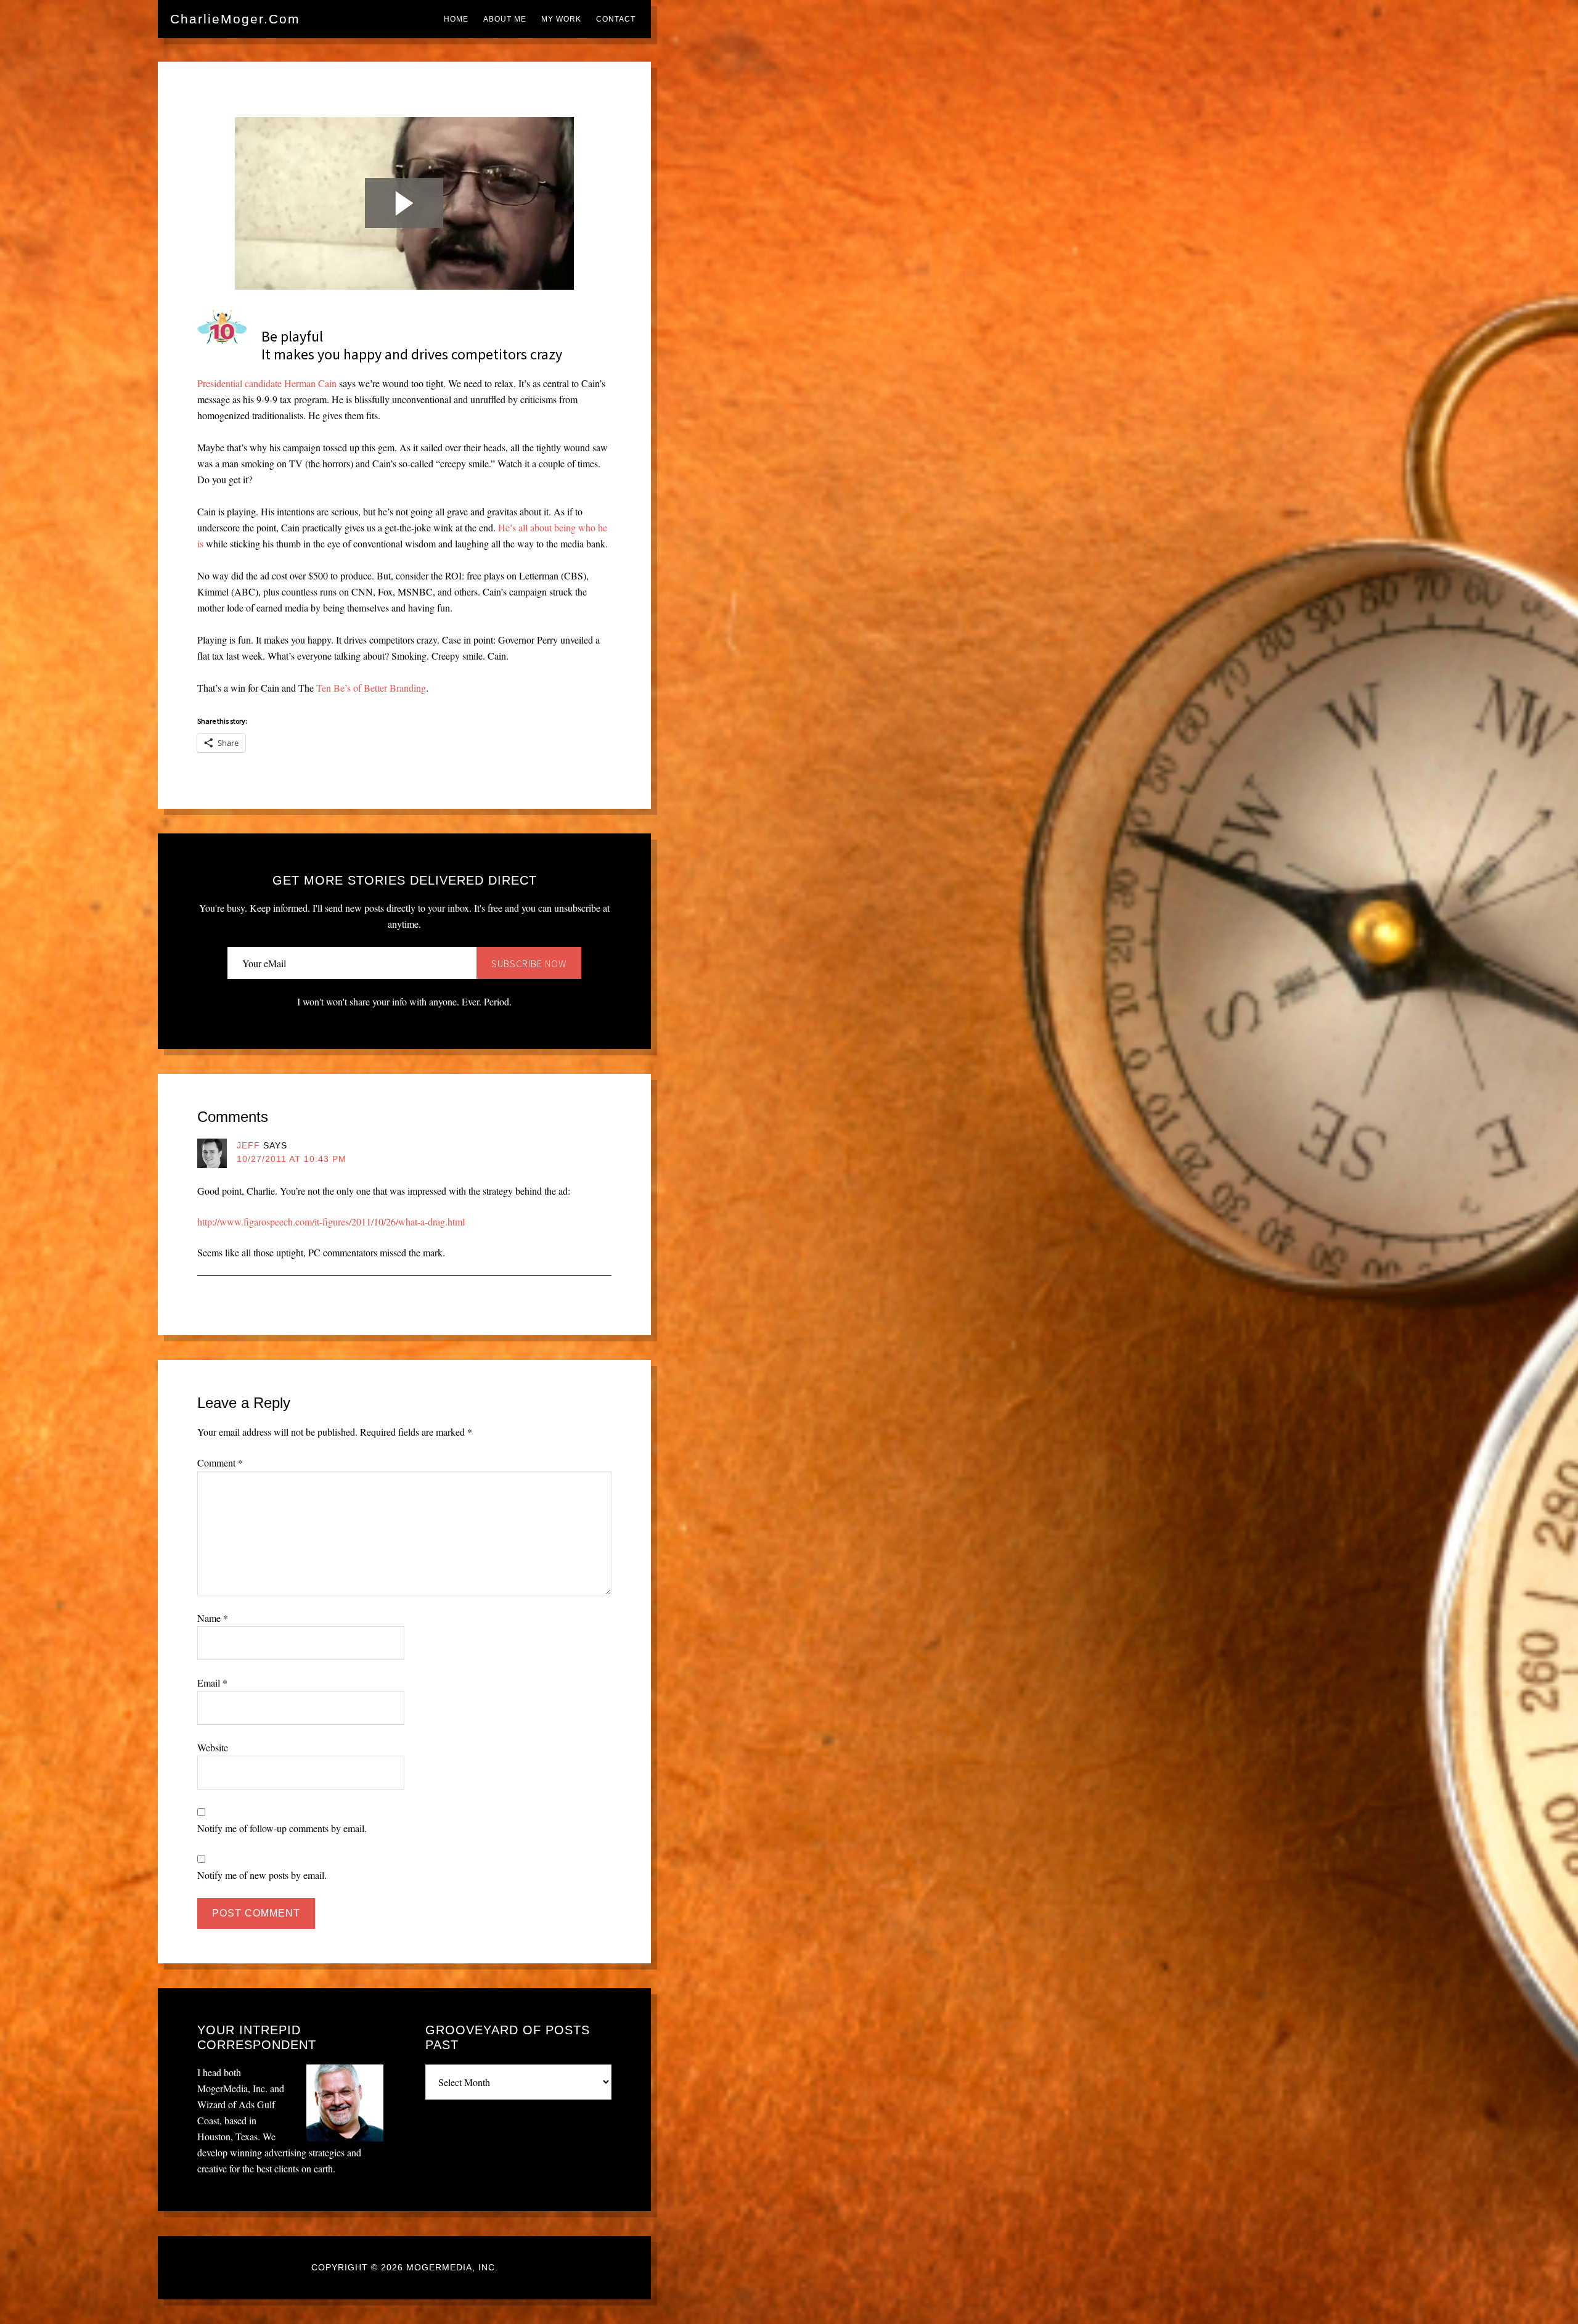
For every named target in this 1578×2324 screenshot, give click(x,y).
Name (213, 1618)
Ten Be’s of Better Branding (371, 688)
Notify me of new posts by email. (262, 1875)
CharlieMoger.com (235, 19)
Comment (220, 1463)
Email (212, 1683)
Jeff (248, 1145)
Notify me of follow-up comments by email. (282, 1828)
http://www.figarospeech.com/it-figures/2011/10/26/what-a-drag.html (331, 1221)
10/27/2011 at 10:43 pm (292, 1159)
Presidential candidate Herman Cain (267, 383)
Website (213, 1747)
